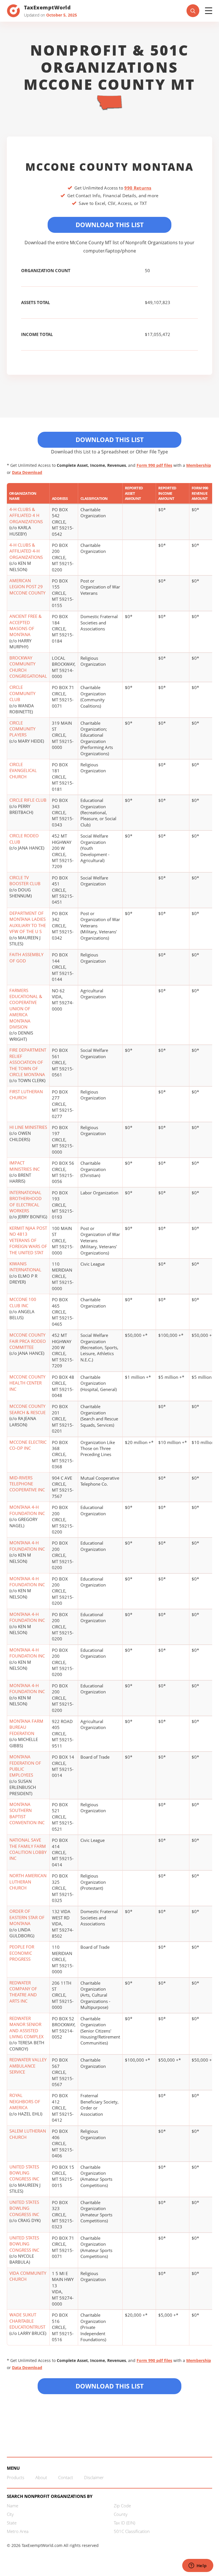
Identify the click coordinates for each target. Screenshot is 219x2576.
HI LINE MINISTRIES (28, 1127)
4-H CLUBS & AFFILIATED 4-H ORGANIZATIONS (26, 551)
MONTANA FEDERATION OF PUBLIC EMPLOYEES (25, 1766)
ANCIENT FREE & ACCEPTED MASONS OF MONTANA (26, 625)
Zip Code (122, 2506)
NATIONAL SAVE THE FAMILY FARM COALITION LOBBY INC (28, 1849)
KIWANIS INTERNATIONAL (25, 1267)
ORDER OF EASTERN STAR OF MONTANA (27, 1917)
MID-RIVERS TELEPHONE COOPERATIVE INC (27, 1484)
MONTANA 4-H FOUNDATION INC (27, 1510)
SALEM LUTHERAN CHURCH (28, 2134)
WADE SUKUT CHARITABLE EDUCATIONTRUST (27, 2321)
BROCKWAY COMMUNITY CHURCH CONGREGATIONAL (28, 667)
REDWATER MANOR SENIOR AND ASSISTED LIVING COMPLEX (27, 2027)
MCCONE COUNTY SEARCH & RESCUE (28, 1409)
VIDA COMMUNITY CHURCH (28, 2276)
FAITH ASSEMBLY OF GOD (26, 957)
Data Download (27, 472)
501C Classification (132, 2531)
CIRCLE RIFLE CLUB (28, 800)
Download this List (110, 2386)
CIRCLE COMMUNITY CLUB (22, 693)
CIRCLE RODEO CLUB (24, 839)
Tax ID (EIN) (124, 2523)
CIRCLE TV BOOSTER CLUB (25, 880)
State (12, 2523)
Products (16, 2477)
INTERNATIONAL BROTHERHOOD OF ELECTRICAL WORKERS (26, 1202)
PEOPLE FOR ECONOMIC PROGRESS (22, 1953)
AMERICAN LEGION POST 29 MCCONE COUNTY (27, 587)
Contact (66, 2477)
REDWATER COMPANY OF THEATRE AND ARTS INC (23, 1992)
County (121, 2514)
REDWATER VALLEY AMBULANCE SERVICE (28, 2066)
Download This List (110, 225)
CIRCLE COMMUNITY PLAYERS (22, 729)
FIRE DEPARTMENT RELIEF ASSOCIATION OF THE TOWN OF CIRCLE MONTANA (28, 1062)
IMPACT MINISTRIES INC (25, 1166)
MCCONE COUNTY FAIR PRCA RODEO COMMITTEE (28, 1341)
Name (13, 2506)
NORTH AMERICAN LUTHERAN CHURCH (28, 1882)
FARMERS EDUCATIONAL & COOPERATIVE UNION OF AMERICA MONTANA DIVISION (26, 1009)
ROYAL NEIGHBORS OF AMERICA (25, 2101)
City (10, 2514)
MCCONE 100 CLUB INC (23, 1302)
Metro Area (18, 2531)
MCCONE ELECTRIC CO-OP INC (28, 1445)
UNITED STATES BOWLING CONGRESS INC (24, 2173)
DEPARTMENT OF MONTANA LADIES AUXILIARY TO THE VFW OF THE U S (28, 922)
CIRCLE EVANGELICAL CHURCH (23, 770)
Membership (199, 465)
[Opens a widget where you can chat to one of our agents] (198, 2566)
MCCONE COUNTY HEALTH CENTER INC (27, 1383)
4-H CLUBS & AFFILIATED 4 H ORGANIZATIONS (26, 515)
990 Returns (138, 188)
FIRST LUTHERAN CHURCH (26, 1094)
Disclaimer (94, 2477)
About (41, 2477)
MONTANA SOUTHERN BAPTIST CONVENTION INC (27, 1813)
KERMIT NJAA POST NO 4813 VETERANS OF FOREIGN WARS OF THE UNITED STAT (28, 1240)
